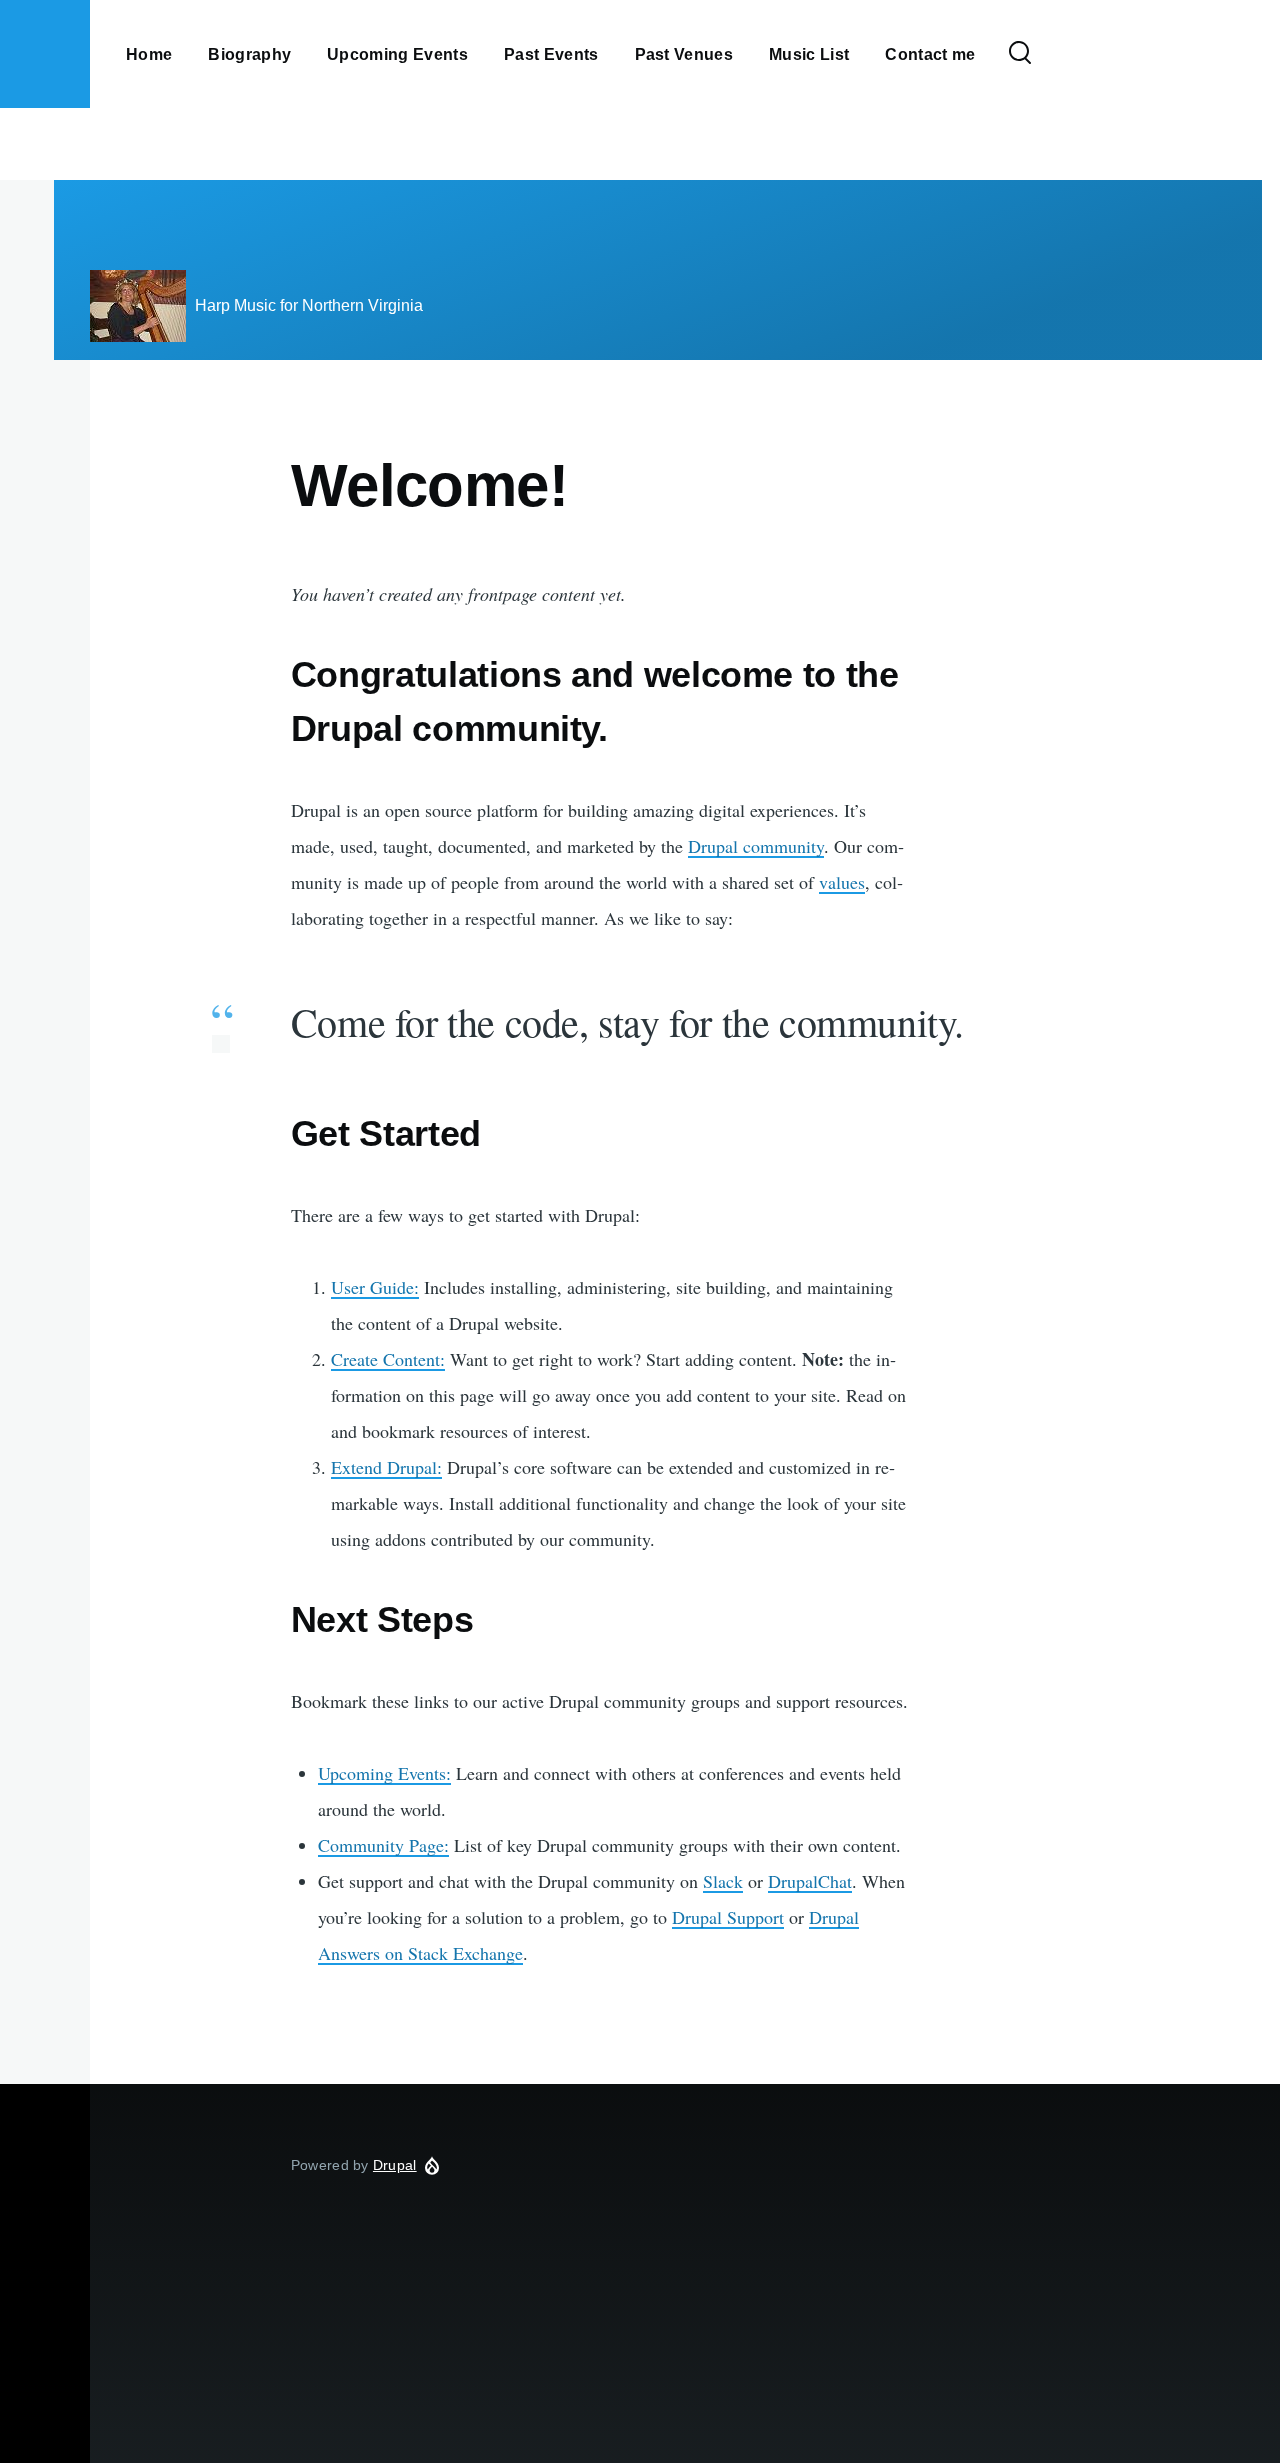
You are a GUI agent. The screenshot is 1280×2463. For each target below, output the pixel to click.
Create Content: (388, 1359)
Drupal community (756, 846)
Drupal (395, 2165)
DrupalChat (810, 1881)
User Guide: (375, 1287)
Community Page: (383, 1845)
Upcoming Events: (384, 1773)
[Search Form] (1020, 54)
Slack (723, 1881)
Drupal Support (728, 1917)
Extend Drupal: (386, 1467)
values (842, 882)
